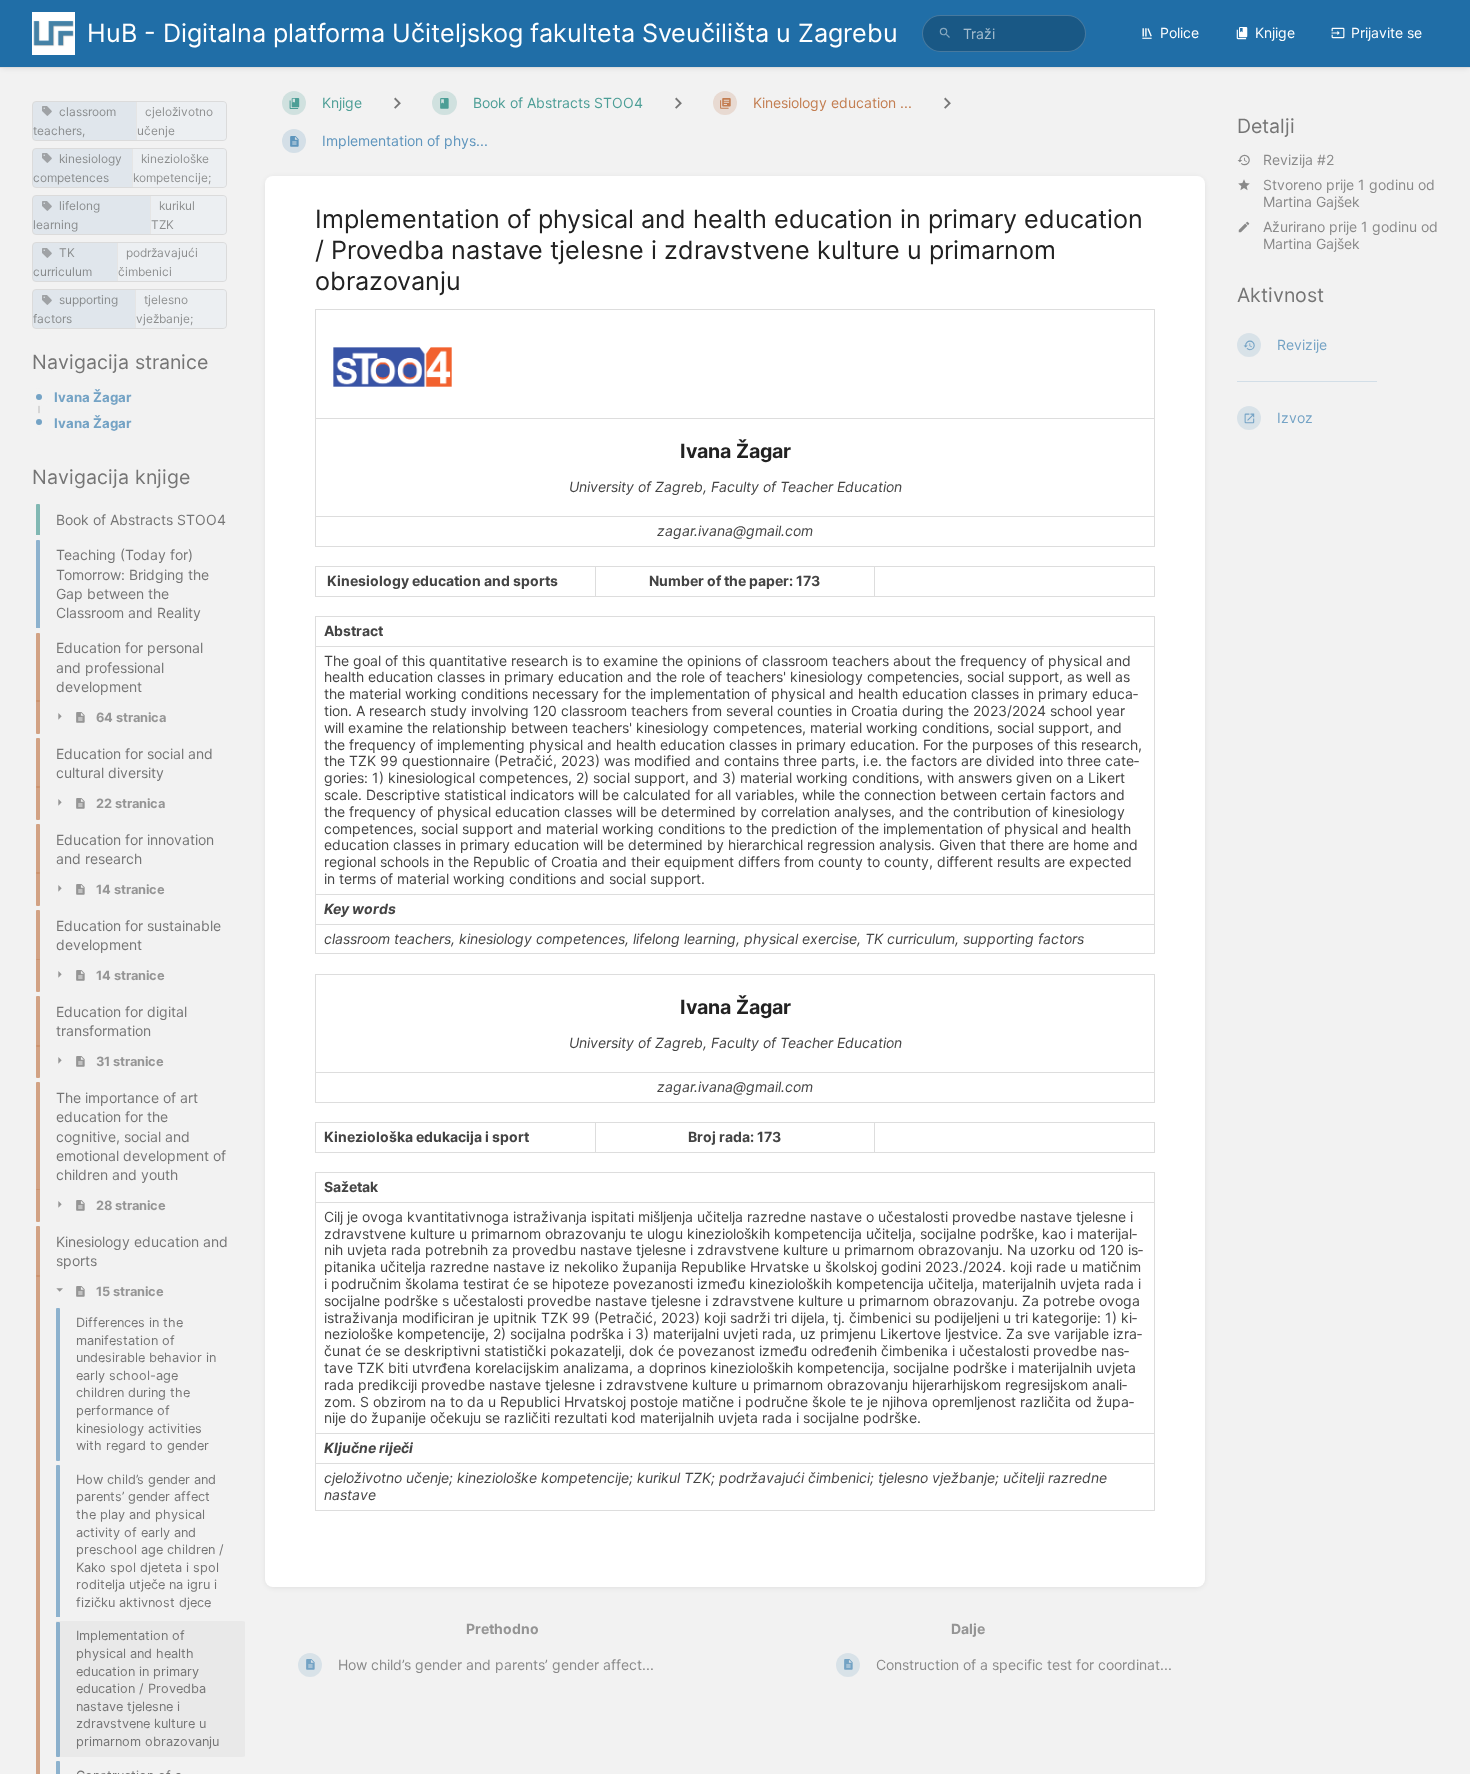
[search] (1004, 33)
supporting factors (75, 309)
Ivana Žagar (92, 397)
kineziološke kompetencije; (172, 168)
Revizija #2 (1298, 160)
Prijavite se (1386, 32)
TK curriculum (62, 262)
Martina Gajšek (1311, 201)
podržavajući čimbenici (158, 262)
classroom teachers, (74, 121)
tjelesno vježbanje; (164, 309)
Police (1179, 32)
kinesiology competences (77, 168)
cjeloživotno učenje (175, 121)
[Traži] (945, 33)
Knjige (1275, 32)
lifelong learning (66, 215)
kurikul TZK (173, 215)
